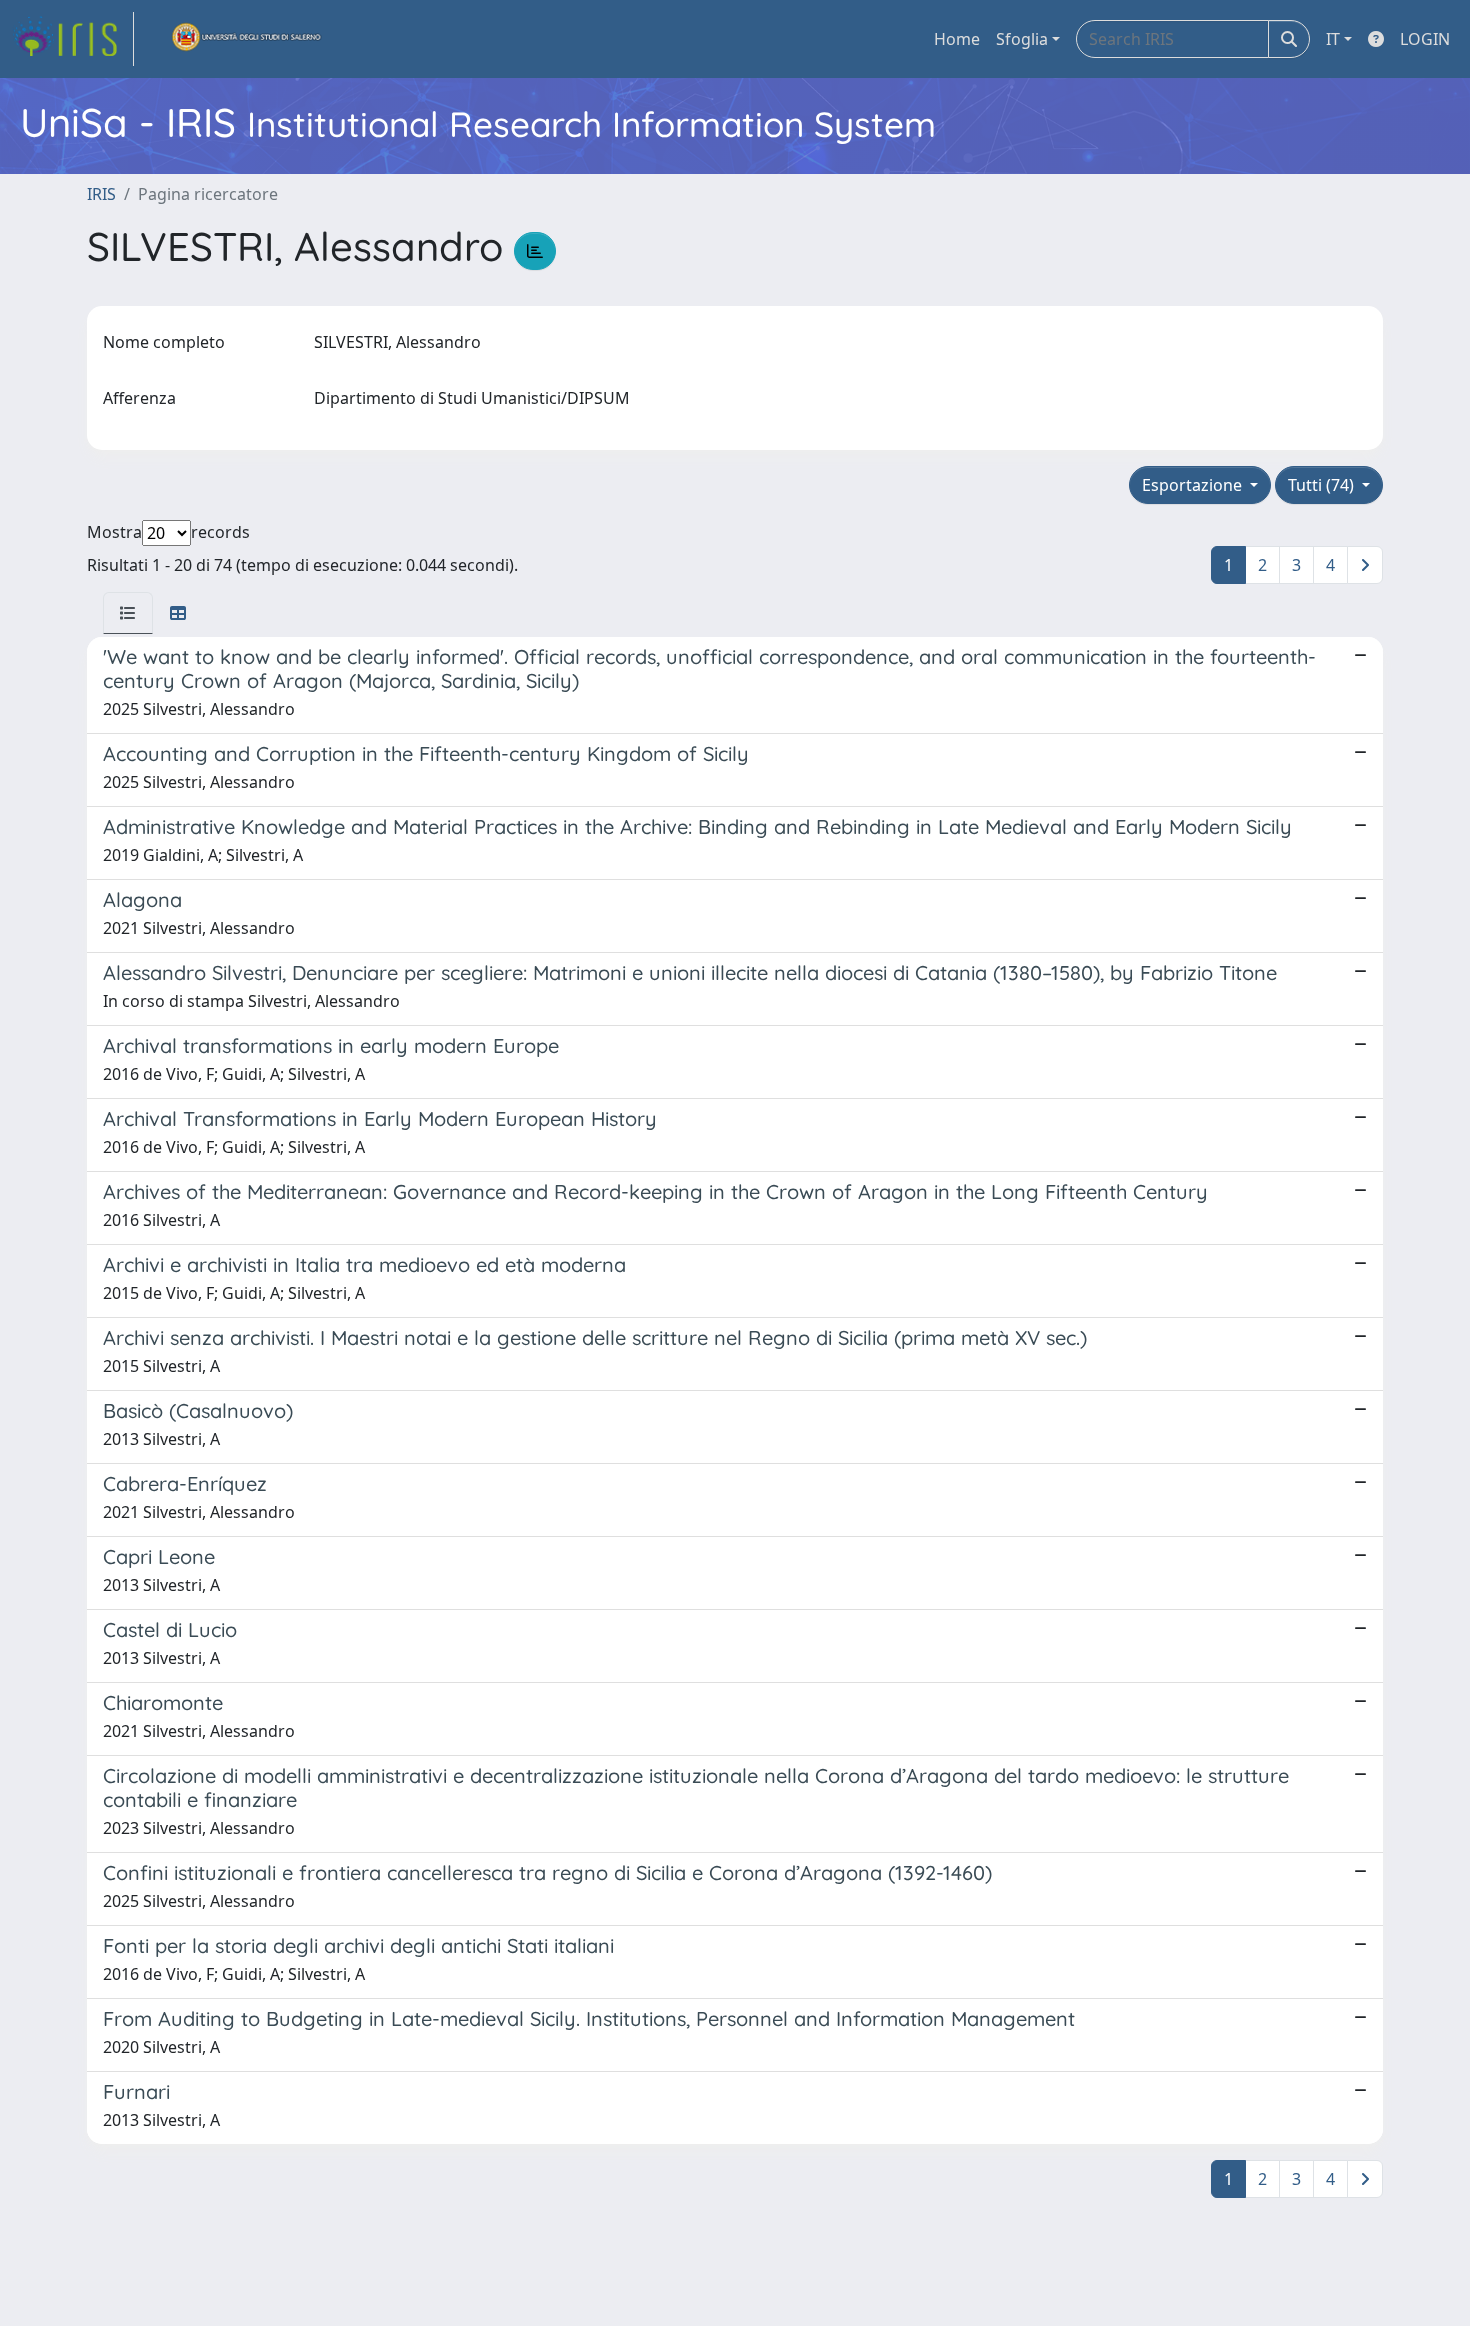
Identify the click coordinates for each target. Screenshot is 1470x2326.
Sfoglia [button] (1022, 39)
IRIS (101, 194)
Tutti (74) (1323, 485)
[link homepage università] (247, 39)
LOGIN (1425, 39)
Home (957, 39)
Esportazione (1194, 485)
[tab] (128, 613)
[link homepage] (73, 39)
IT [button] (1333, 39)
